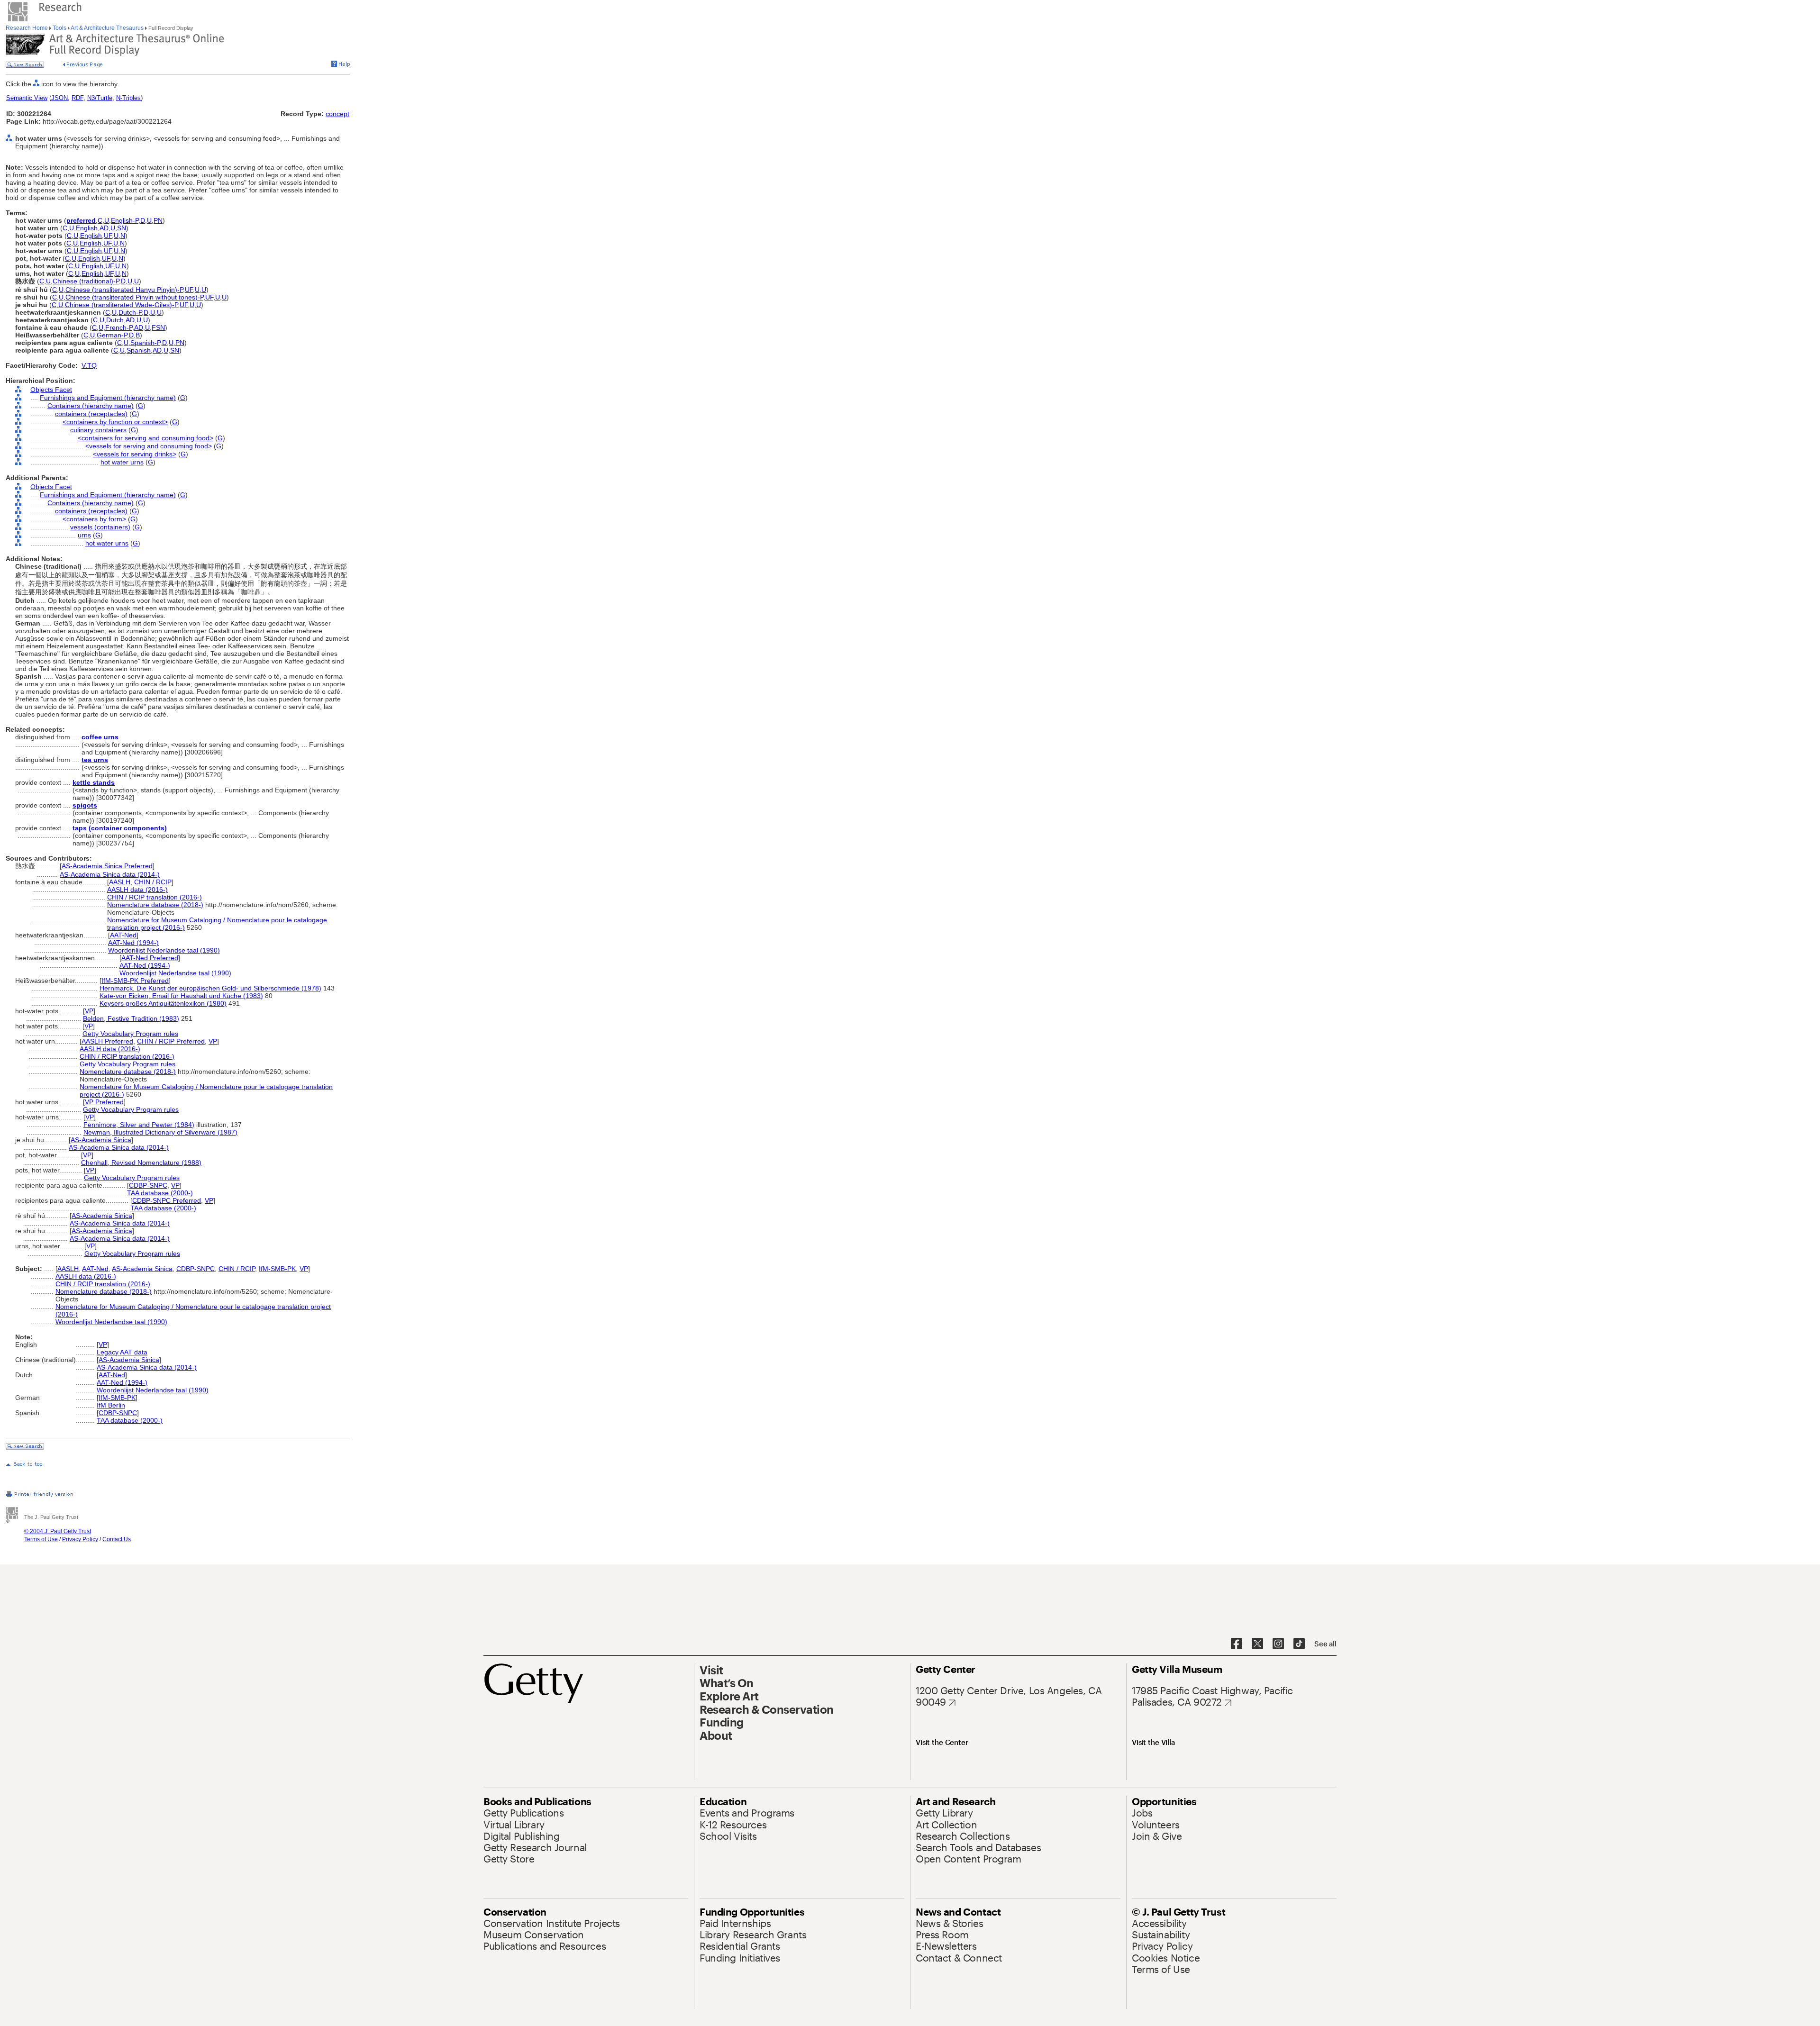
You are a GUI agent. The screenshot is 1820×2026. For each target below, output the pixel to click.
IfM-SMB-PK (277, 1269)
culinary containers (98, 430)
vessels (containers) (100, 527)
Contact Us (117, 1539)
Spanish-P (145, 343)
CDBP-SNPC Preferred (167, 1200)
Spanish (139, 350)
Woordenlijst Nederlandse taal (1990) (164, 950)
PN (158, 220)
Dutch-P (130, 312)
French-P (119, 327)
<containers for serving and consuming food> (146, 438)
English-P (125, 220)
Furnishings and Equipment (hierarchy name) (108, 398)
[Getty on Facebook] (1237, 1644)
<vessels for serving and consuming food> (149, 446)
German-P (112, 335)
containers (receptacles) (91, 414)
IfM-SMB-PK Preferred (135, 981)
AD (104, 228)
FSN (158, 327)
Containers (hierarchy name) (91, 406)
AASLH (120, 882)
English (87, 228)
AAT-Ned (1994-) (133, 943)
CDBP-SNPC (148, 1185)
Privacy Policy (80, 1539)
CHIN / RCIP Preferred (171, 1041)
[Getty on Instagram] (1278, 1644)
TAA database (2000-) (160, 1193)
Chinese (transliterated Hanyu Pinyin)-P (124, 290)
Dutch (115, 320)
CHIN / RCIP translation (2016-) (155, 897)
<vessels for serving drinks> (135, 454)
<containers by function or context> (115, 422)
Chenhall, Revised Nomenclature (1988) (141, 1163)
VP (89, 1011)
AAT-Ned (123, 935)
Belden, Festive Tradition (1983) (131, 1018)
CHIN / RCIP (153, 882)
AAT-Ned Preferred (150, 958)
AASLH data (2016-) (137, 890)
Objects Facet (51, 390)
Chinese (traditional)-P (86, 281)
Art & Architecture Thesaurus (107, 28)
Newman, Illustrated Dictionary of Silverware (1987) (160, 1132)
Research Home (27, 28)
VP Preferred (104, 1102)
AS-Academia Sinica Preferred (107, 866)
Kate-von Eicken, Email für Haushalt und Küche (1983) (181, 996)
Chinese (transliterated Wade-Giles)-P (121, 305)
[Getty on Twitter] (1257, 1644)
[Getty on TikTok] (1299, 1644)
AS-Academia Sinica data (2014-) (110, 874)
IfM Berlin (111, 1405)
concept (337, 114)
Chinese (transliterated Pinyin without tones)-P (134, 297)
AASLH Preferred (107, 1041)
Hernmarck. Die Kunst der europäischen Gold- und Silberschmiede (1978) (210, 988)
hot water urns (122, 462)
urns (84, 535)
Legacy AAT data (122, 1352)
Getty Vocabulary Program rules (130, 1034)
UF (108, 236)
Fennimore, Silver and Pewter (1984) (139, 1125)
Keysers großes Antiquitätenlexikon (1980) (163, 1003)
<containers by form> (94, 519)
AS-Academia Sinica (101, 1140)
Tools (59, 28)
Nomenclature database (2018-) (155, 905)
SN (122, 228)
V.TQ (89, 365)
